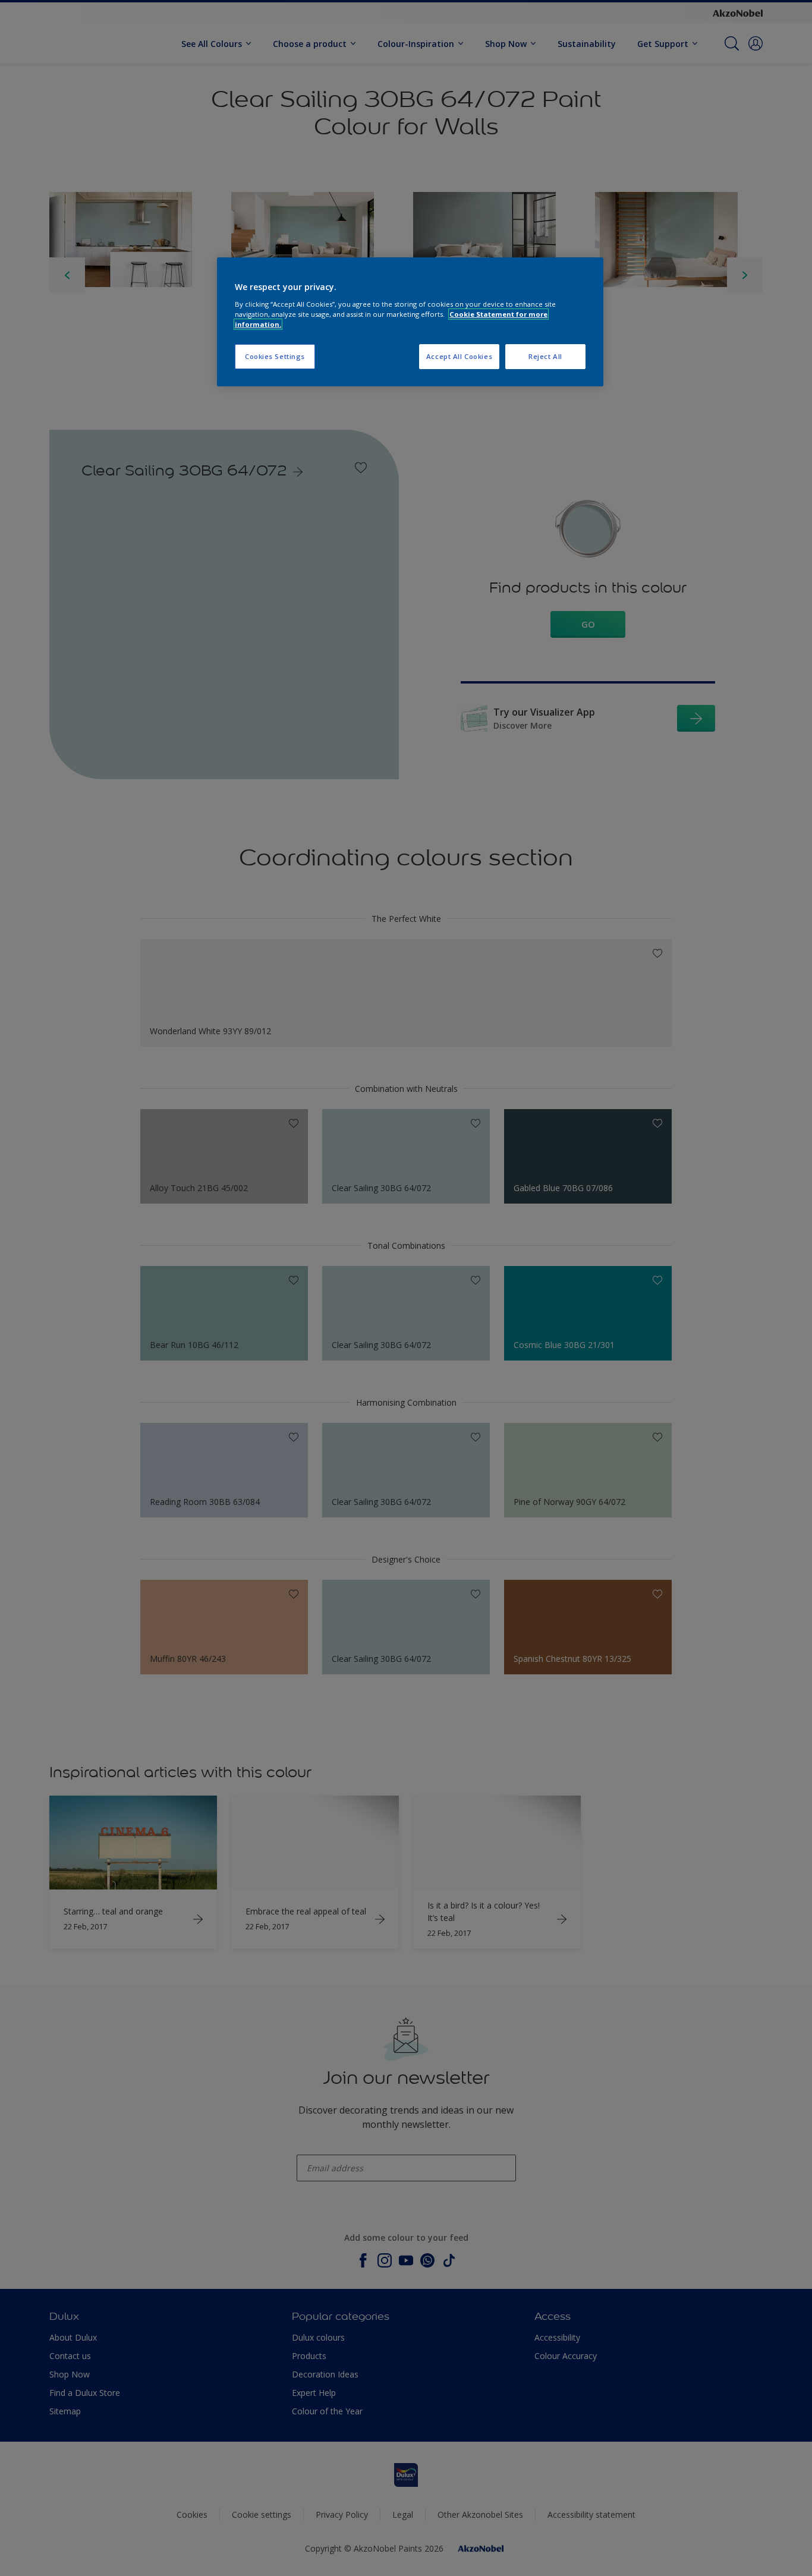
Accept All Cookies (459, 356)
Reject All (545, 356)
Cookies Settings (275, 356)
